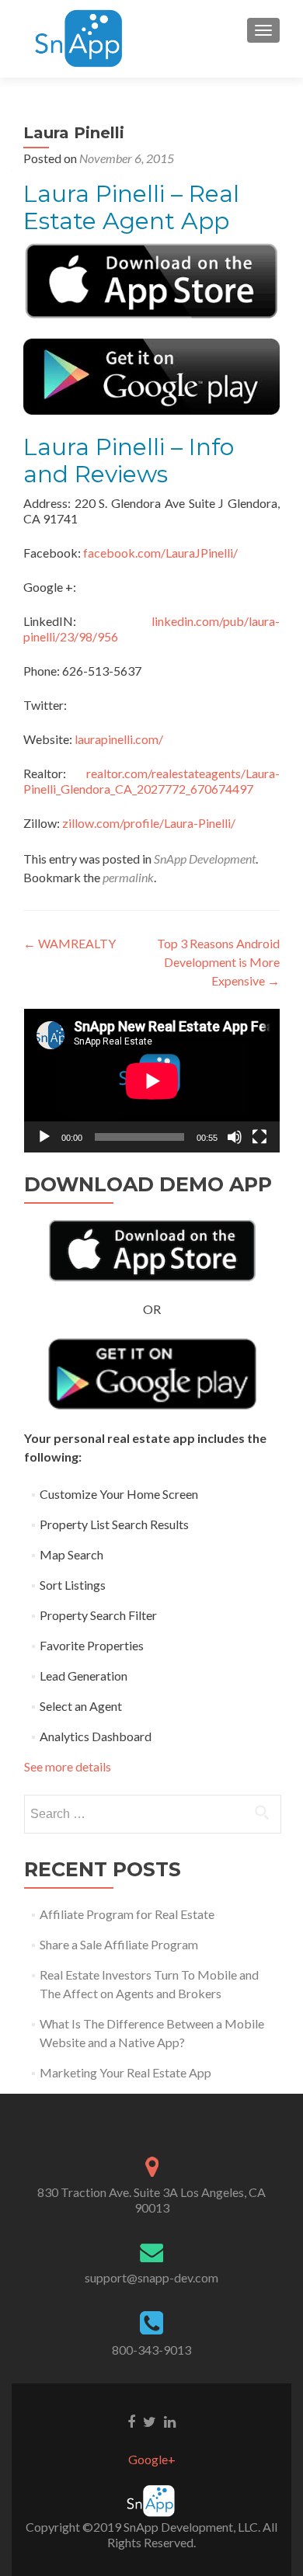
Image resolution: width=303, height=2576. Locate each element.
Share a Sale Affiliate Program (119, 1944)
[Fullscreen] (259, 1137)
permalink (128, 877)
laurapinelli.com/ (119, 739)
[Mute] (235, 1137)
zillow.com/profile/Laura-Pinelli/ (149, 823)
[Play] (44, 1137)
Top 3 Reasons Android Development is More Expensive (218, 962)
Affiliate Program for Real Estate (127, 1914)
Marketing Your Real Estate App (125, 2072)
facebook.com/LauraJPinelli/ (160, 553)
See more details (68, 1766)
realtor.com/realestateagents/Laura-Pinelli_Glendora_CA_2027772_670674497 (151, 781)
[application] (152, 1081)
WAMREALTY (70, 943)
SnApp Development (205, 859)
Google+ (152, 2459)
